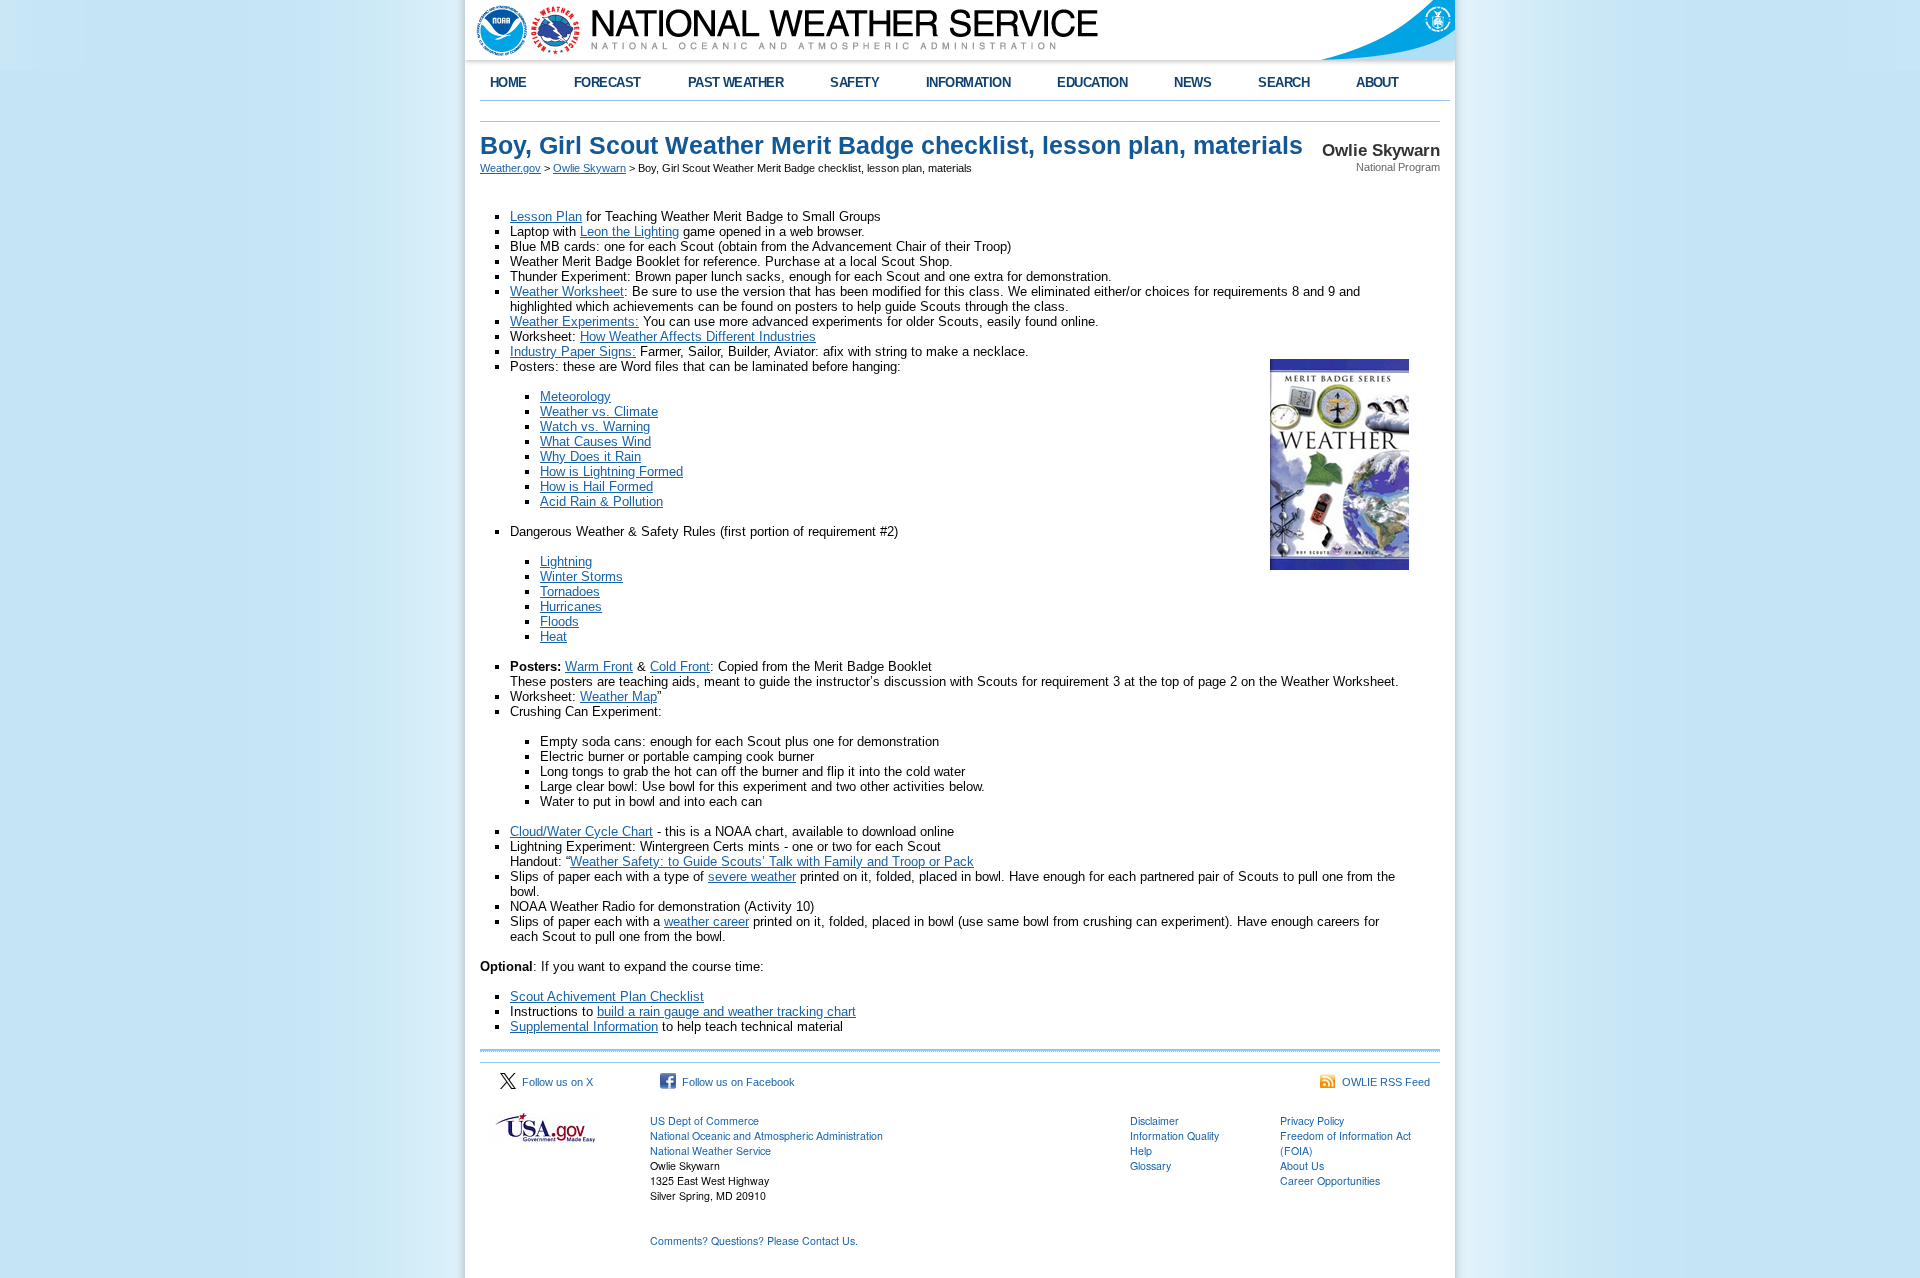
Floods (559, 621)
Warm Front (599, 666)
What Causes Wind (595, 441)
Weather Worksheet (567, 291)
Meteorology (575, 396)
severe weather (752, 876)
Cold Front (680, 666)
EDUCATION (1092, 82)
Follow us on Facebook (735, 1082)
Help (1141, 1150)
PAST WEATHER (736, 82)
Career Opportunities (1330, 1180)
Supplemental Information (584, 1026)
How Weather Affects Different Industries (698, 336)
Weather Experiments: (574, 321)
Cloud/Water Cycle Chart (581, 831)
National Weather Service (710, 1150)
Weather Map (618, 696)
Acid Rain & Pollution (601, 501)
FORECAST (607, 82)
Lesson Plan (546, 216)
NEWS (1192, 82)
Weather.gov (510, 168)
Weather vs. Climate (599, 411)
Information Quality (1174, 1135)
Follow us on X (554, 1082)
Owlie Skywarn (589, 168)
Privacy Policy (1312, 1120)
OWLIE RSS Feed (1383, 1082)
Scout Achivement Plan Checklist (607, 996)
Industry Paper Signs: (573, 351)
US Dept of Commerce (704, 1120)
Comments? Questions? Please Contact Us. (754, 1240)
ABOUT (1377, 82)
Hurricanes (571, 606)
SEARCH (1283, 82)
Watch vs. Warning (595, 426)
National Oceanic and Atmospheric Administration (766, 1135)
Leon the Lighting (629, 231)
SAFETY (854, 82)
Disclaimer (1154, 1120)
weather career (706, 921)
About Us (1302, 1165)
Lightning (566, 561)
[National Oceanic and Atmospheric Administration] (497, 30)
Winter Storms (581, 576)
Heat (553, 636)
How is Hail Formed (596, 486)
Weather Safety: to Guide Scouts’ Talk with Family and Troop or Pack (772, 861)
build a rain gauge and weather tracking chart (726, 1011)
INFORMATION (968, 82)
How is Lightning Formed (611, 471)
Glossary (1150, 1165)
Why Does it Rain (590, 456)
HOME (508, 82)
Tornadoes (570, 591)
